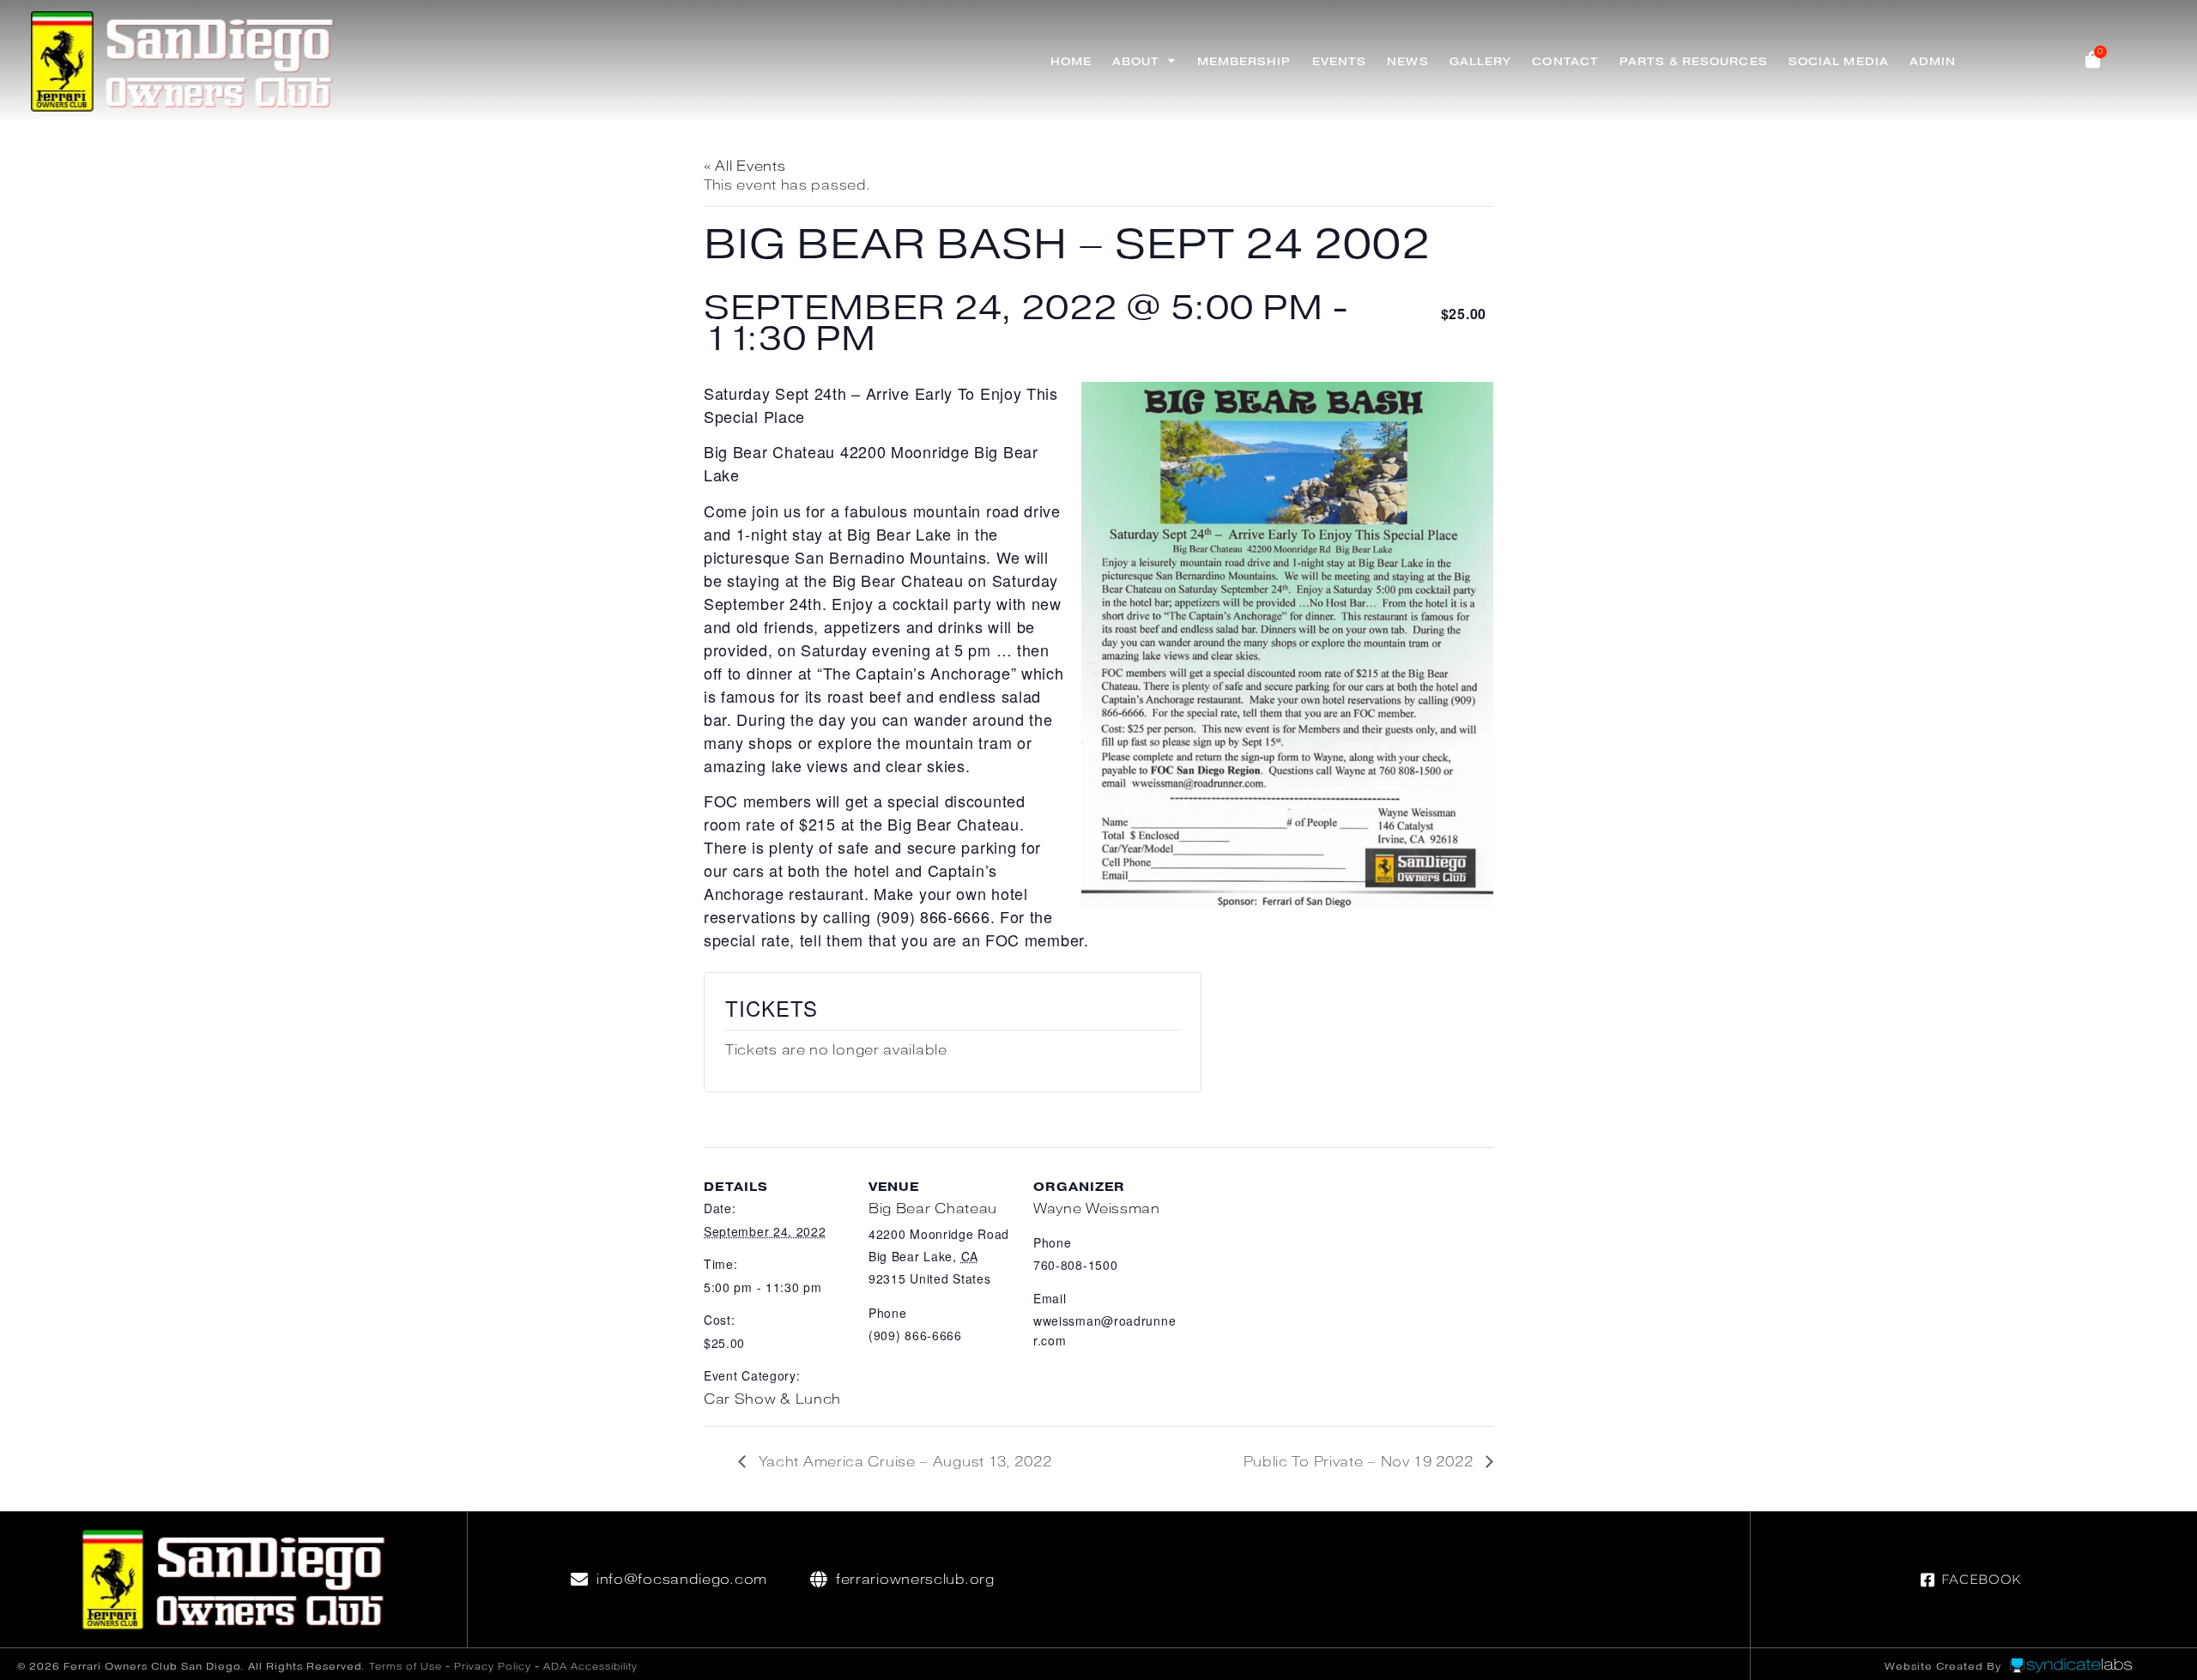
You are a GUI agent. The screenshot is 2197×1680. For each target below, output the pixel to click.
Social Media (1839, 61)
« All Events (744, 166)
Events (1340, 61)
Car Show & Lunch (772, 1399)
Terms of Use (406, 1666)
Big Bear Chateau (933, 1209)
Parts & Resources (1694, 61)
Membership (1244, 61)
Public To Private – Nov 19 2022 (1360, 1462)
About (1136, 61)
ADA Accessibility (590, 1666)
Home (1071, 61)
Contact (1565, 61)
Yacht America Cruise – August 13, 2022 (903, 1462)
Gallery (1481, 61)
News (1407, 61)
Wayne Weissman (1097, 1209)
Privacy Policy (493, 1666)
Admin (1933, 61)
